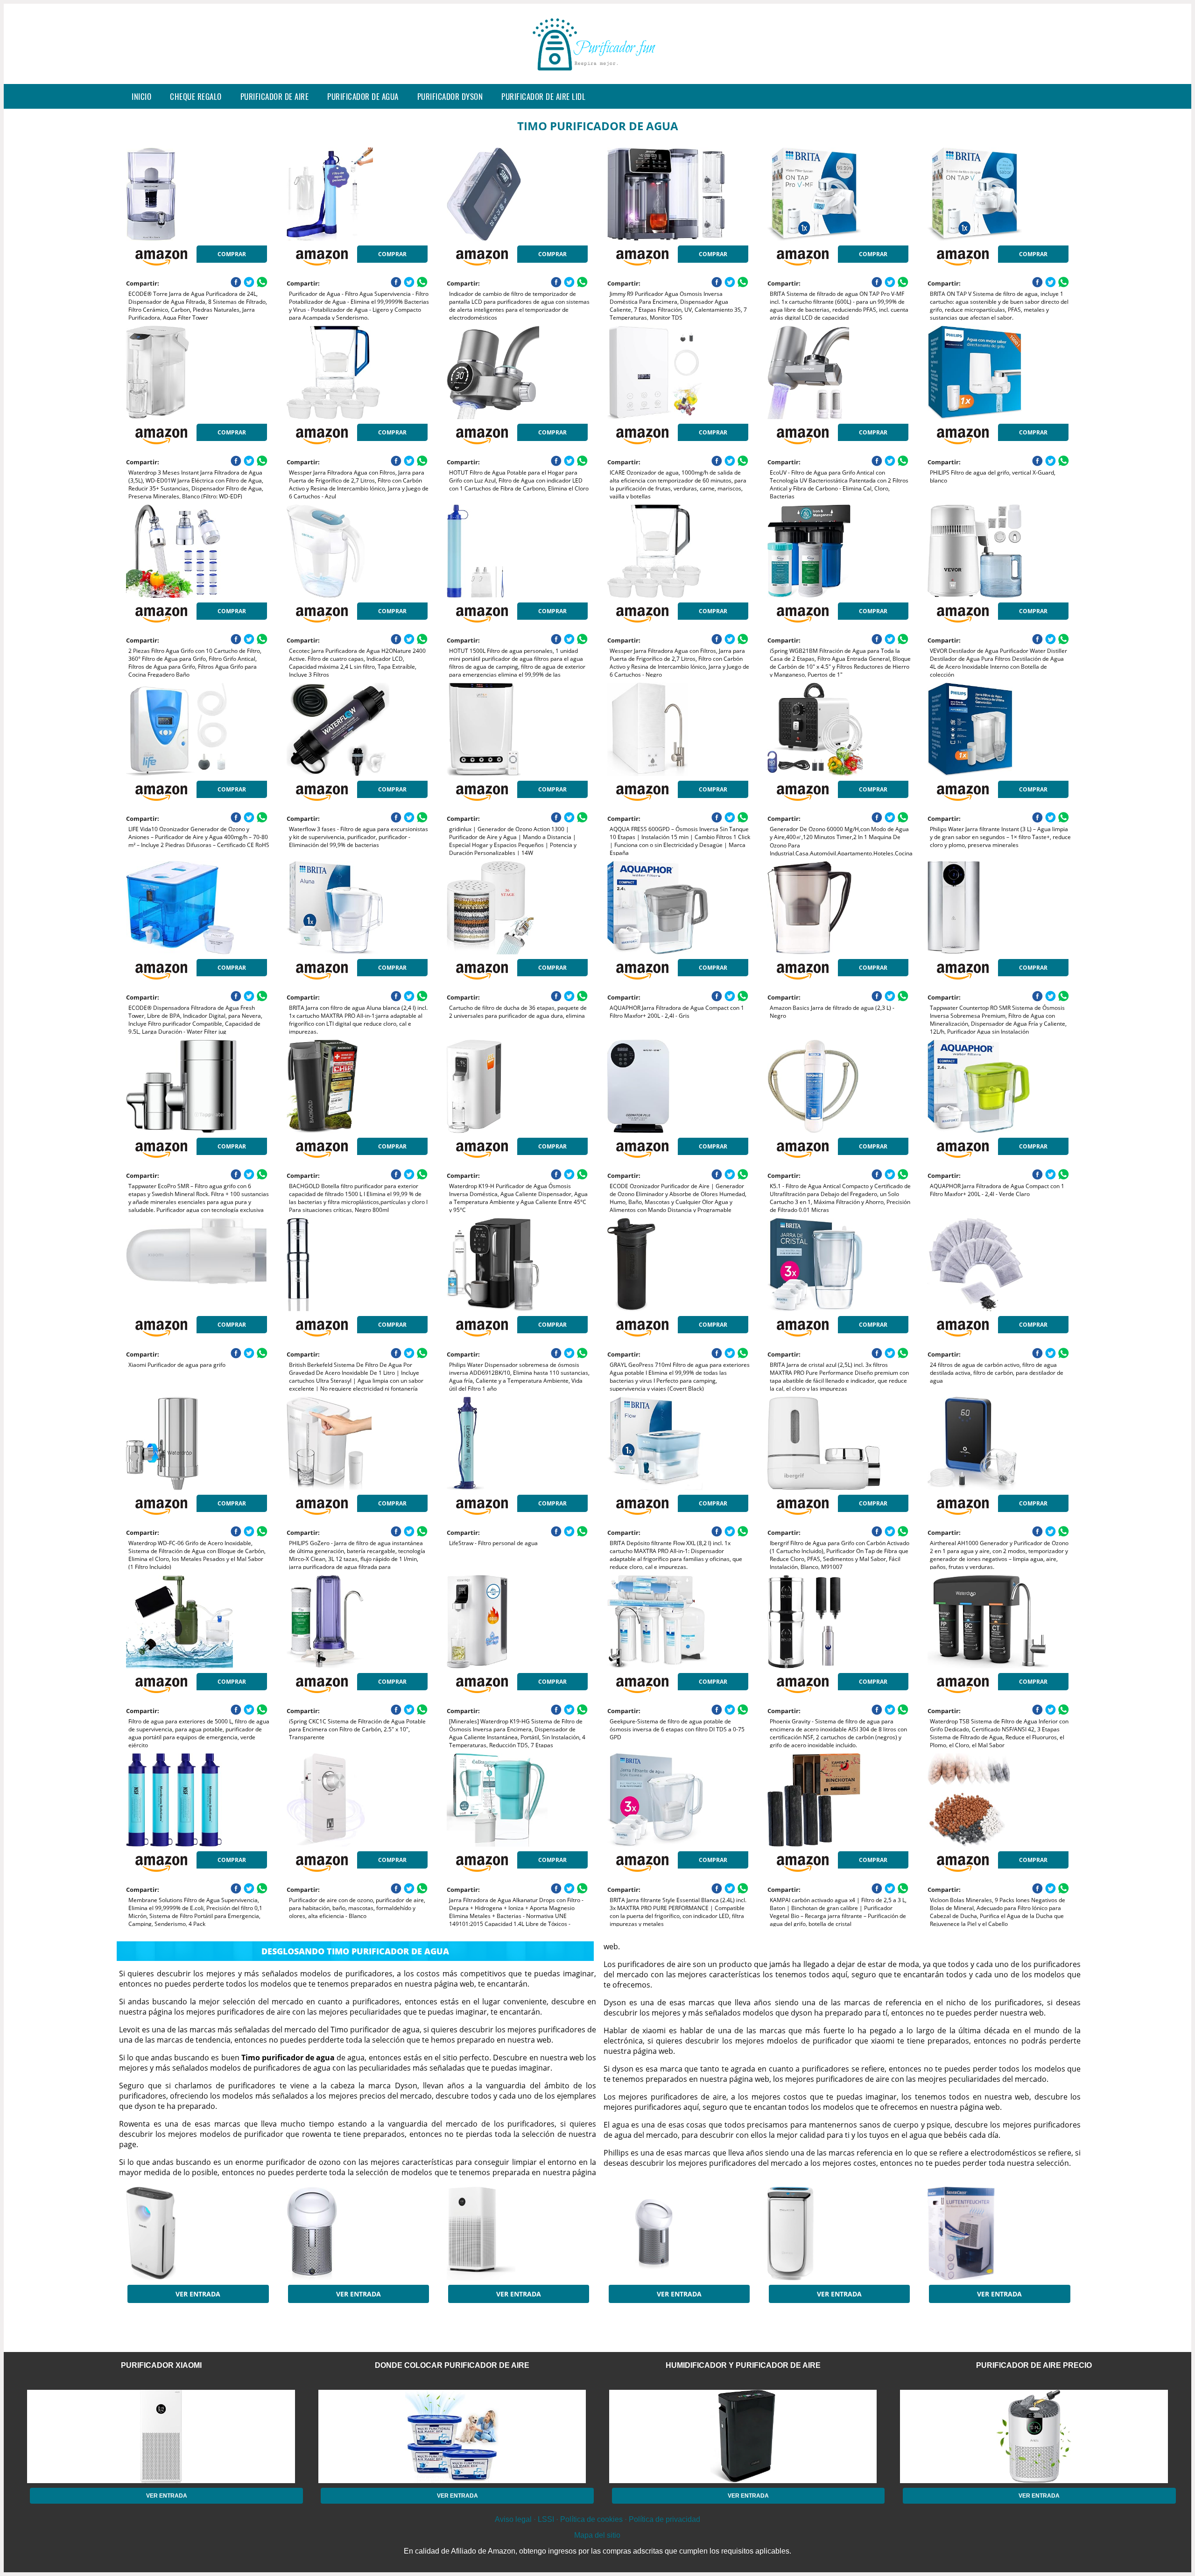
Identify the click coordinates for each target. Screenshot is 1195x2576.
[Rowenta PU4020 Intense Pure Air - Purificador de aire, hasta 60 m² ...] (838, 2233)
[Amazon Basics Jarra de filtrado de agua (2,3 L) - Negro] (838, 908)
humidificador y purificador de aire (743, 2365)
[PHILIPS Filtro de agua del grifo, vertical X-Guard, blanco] (998, 372)
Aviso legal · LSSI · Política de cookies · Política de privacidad (597, 2519)
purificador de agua (363, 96)
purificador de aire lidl (543, 96)
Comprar (232, 254)
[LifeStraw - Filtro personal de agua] (517, 1443)
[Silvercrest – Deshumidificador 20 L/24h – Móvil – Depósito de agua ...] (998, 2233)
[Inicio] (597, 77)
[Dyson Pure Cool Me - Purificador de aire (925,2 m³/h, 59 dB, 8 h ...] (357, 2233)
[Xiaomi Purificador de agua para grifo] (197, 1265)
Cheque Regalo (196, 96)
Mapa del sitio (597, 2535)
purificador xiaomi (161, 2365)
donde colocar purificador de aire (452, 2365)
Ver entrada (198, 2294)
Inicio (141, 96)
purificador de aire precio (1034, 2365)
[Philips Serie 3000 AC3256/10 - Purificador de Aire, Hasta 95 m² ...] (197, 2233)
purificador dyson (450, 96)
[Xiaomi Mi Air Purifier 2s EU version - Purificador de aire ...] (517, 2233)
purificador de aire (275, 96)
